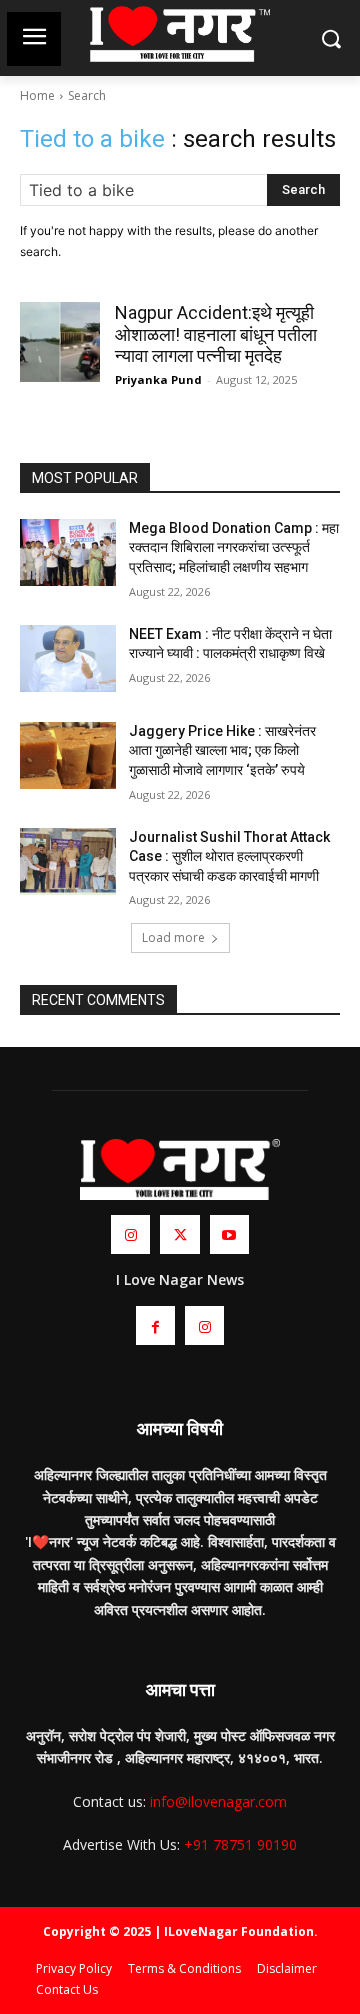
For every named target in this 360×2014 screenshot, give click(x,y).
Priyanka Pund (158, 379)
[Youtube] (229, 1234)
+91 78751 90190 (240, 1844)
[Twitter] (179, 1234)
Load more (173, 937)
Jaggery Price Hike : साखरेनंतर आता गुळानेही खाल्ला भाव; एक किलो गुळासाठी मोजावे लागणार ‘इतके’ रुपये (222, 750)
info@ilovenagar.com (218, 1801)
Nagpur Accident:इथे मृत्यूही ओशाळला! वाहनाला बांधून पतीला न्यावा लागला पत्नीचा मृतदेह (216, 334)
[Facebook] (155, 1325)
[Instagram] (130, 1234)
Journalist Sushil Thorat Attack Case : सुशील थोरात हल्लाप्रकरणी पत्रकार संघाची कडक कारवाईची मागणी (229, 856)
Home (37, 95)
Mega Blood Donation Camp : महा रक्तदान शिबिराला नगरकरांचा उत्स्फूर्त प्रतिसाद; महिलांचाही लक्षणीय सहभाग (234, 547)
